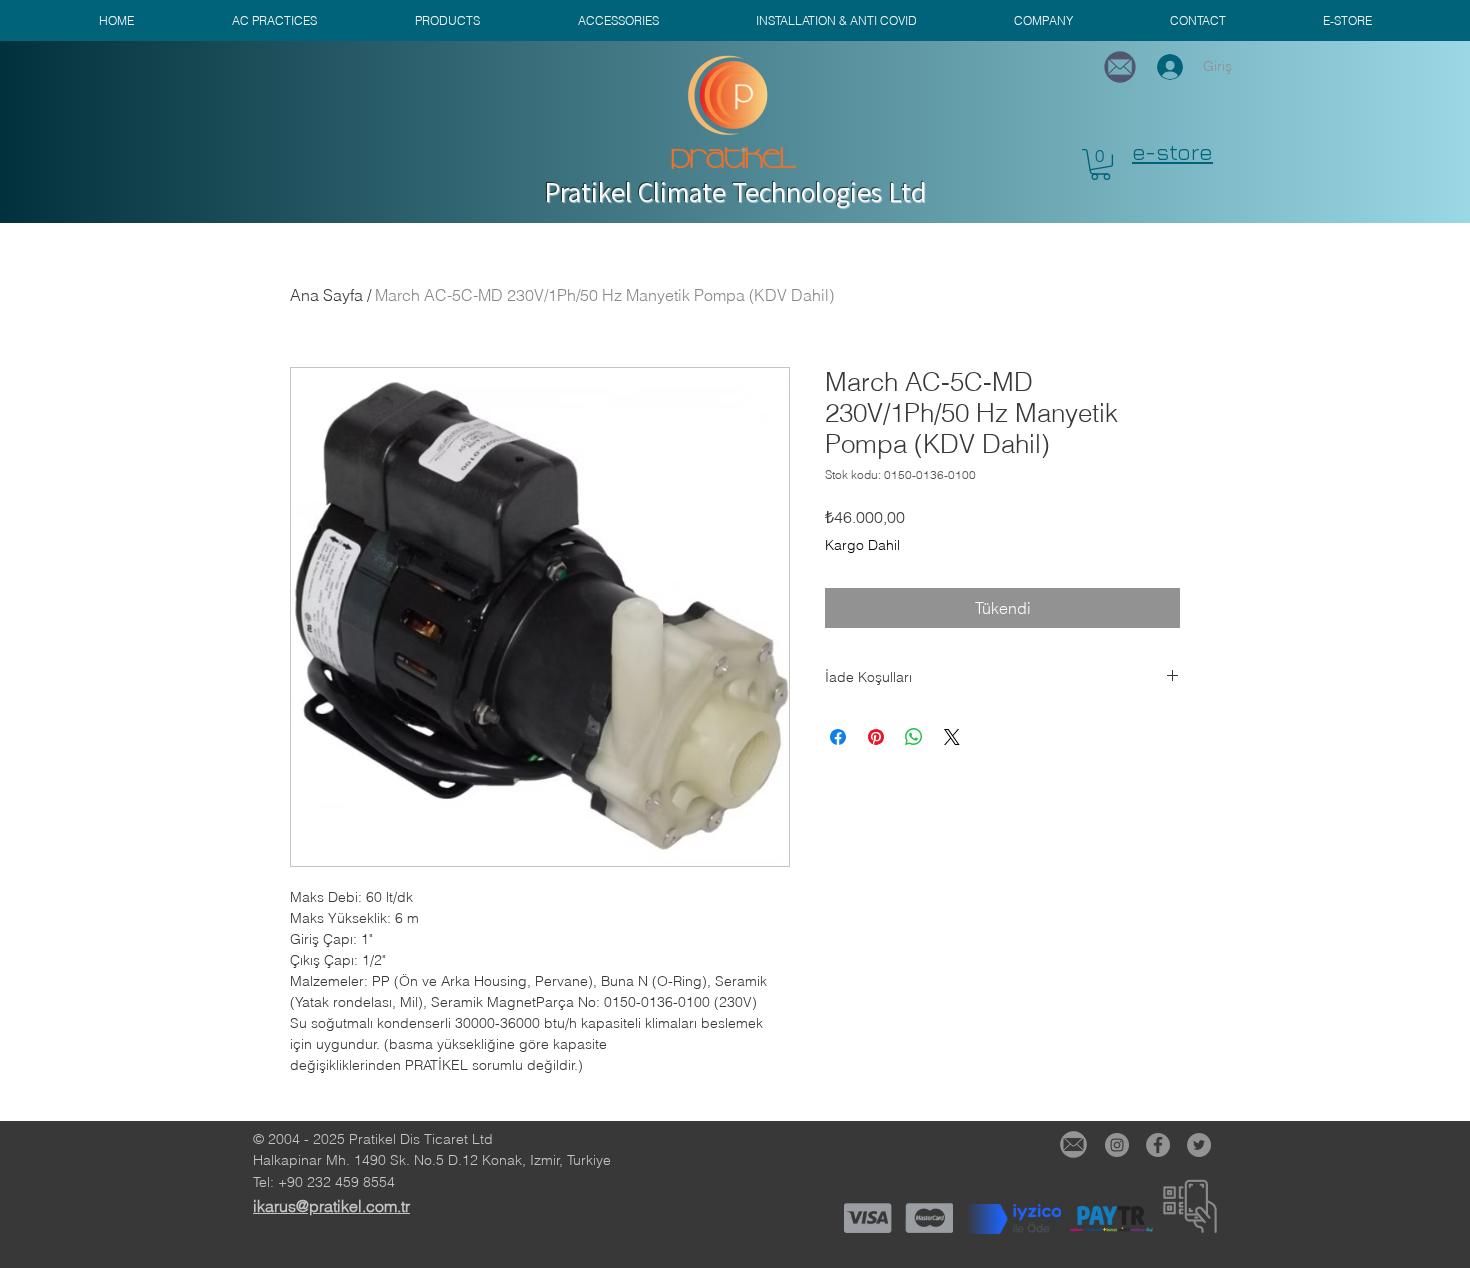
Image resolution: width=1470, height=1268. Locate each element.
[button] (1100, 164)
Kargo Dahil (862, 545)
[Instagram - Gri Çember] (1117, 1145)
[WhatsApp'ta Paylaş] (914, 737)
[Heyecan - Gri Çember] (1199, 1145)
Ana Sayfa (326, 295)
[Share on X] (952, 737)
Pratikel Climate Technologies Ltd (735, 191)
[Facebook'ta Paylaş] (838, 737)
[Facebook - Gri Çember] (1158, 1145)
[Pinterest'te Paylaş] (876, 737)
